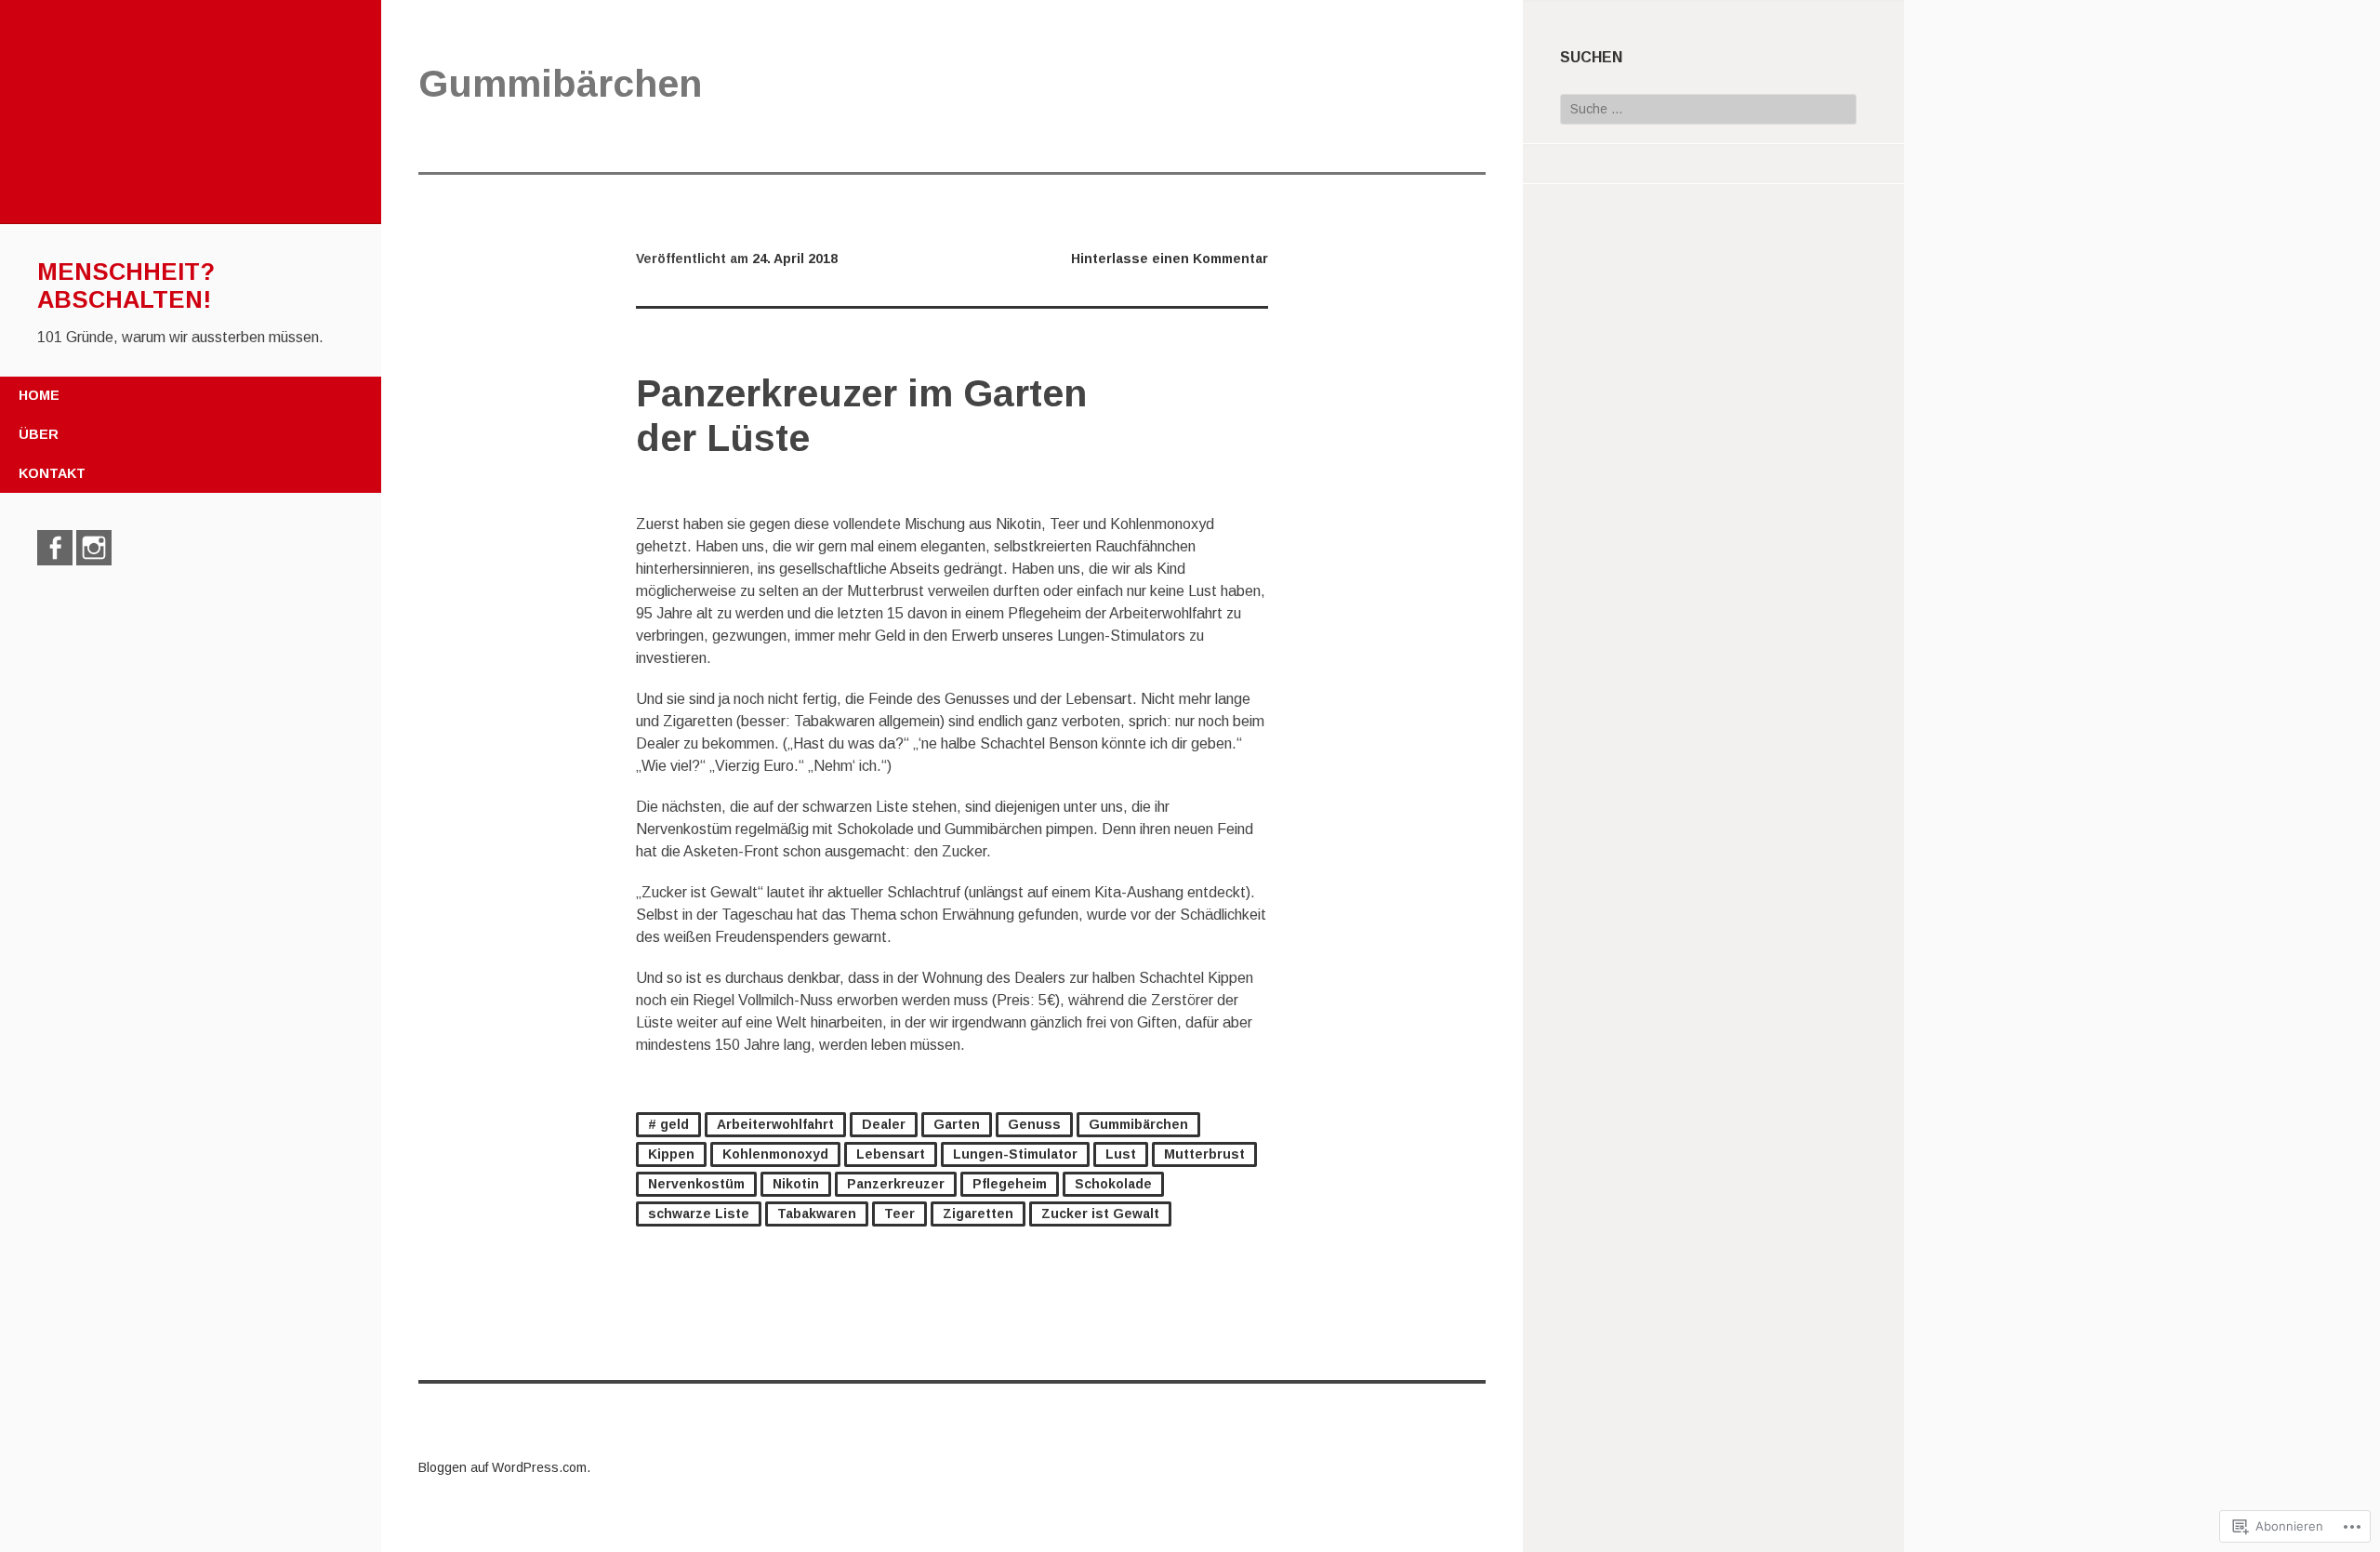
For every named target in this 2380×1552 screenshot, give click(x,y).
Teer (899, 1214)
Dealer (884, 1124)
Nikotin (796, 1184)
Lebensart (891, 1154)
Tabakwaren (817, 1214)
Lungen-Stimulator (1015, 1154)
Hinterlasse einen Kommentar (1170, 259)
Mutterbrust (1204, 1154)
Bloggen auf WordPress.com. (504, 1467)
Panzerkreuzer (896, 1184)
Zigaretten (978, 1214)
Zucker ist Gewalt (1100, 1214)
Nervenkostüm (696, 1184)
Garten (957, 1124)
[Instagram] (94, 548)
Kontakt (52, 473)
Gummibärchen (1138, 1124)
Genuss (1034, 1124)
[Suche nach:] (1708, 109)
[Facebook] (55, 548)
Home (39, 395)
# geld (668, 1124)
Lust (1121, 1154)
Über (39, 434)
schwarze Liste (699, 1214)
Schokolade (1113, 1184)
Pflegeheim (1010, 1184)
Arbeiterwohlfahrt (775, 1124)
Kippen (671, 1154)
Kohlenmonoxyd (775, 1154)
